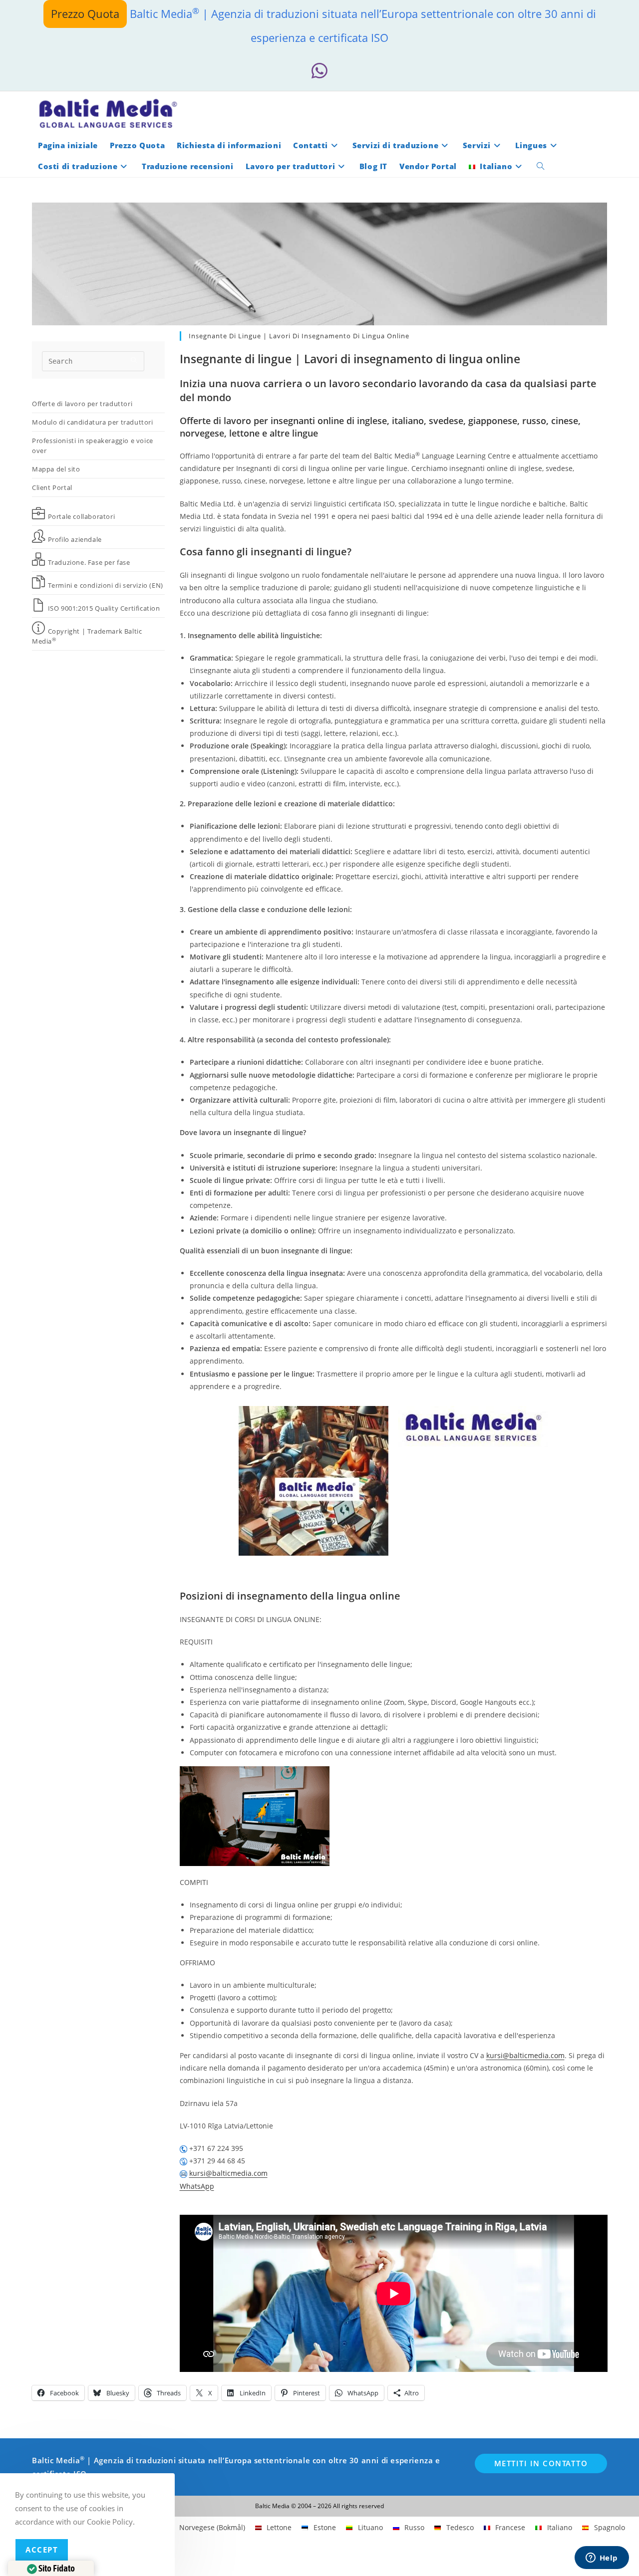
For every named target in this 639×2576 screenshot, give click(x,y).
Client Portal (52, 487)
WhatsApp (197, 2186)
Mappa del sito (56, 469)
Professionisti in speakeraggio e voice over (93, 446)
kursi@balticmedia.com (525, 2055)
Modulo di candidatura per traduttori (93, 422)
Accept (42, 2550)
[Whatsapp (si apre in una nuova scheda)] (319, 71)
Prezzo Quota (85, 13)
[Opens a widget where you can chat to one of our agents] (602, 2559)
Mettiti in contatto (541, 2463)
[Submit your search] (134, 360)
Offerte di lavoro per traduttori (82, 404)
